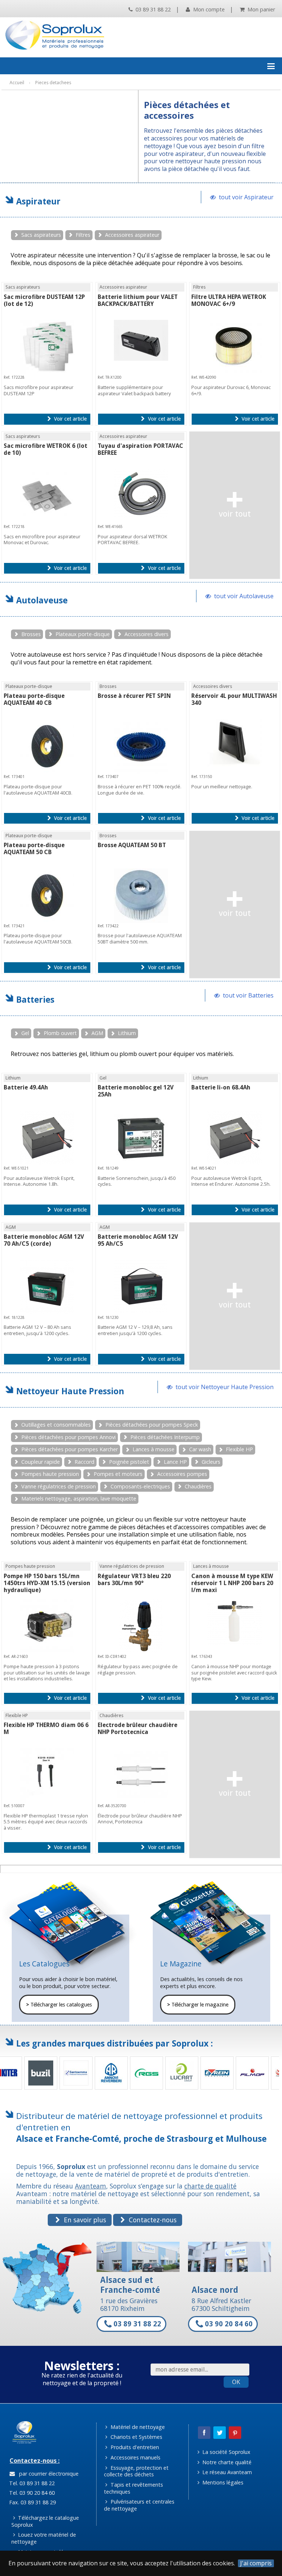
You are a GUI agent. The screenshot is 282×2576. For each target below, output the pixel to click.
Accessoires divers (147, 634)
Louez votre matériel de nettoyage (44, 2538)
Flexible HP (239, 1449)
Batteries (35, 1000)
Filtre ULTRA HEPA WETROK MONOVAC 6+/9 (229, 300)
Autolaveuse (42, 600)
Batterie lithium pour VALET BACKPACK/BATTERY (138, 300)
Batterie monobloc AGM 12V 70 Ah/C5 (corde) (44, 1240)
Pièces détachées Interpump (165, 1437)
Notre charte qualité (226, 2462)
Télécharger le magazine (198, 2005)
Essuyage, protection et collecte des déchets (136, 2471)
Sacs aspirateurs (41, 235)
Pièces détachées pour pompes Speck (152, 1425)
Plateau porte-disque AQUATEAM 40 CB (34, 699)
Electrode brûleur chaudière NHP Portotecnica (138, 1728)
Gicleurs (211, 1462)
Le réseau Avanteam (226, 2472)
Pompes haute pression (50, 1474)
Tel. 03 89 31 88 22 (31, 2483)
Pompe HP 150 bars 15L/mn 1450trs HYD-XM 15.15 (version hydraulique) (47, 1583)
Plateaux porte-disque (83, 634)
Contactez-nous (152, 2220)
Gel (25, 1033)
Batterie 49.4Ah (26, 1087)
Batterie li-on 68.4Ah (221, 1087)
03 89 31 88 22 (152, 9)
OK (236, 2382)
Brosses (31, 634)
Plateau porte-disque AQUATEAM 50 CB (34, 849)
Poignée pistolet (129, 1462)
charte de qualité (210, 2186)
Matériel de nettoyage (137, 2427)
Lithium (127, 1033)
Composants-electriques (140, 1486)
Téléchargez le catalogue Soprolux (45, 2521)
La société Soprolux (226, 2452)
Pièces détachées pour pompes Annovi (68, 1437)
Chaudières (198, 1486)
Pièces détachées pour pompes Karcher (70, 1449)
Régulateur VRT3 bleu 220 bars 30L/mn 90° (134, 1580)
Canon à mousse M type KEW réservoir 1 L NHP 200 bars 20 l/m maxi (232, 1583)
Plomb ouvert (60, 1033)
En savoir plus (84, 2220)
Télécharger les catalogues (59, 2005)
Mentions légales (222, 2482)
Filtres (83, 235)
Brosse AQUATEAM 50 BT (132, 845)
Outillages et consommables (56, 1425)
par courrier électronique (47, 2474)
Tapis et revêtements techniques (133, 2488)
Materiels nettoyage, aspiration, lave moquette (79, 1498)
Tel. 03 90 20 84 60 (31, 2493)
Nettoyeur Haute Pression (70, 1391)
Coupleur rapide (41, 1462)
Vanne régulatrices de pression (59, 1486)
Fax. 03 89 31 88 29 (32, 2502)
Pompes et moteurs (118, 1474)
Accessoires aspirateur (132, 235)
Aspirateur (38, 201)
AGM (97, 1033)
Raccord (84, 1462)
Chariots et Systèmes (136, 2437)
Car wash (200, 1449)
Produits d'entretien (134, 2447)
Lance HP (175, 1462)
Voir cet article (70, 419)
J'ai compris (256, 2563)
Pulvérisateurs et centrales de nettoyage (139, 2505)
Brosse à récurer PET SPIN (134, 696)
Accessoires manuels (135, 2457)
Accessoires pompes (182, 1474)
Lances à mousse (153, 1449)
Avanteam (91, 2186)
